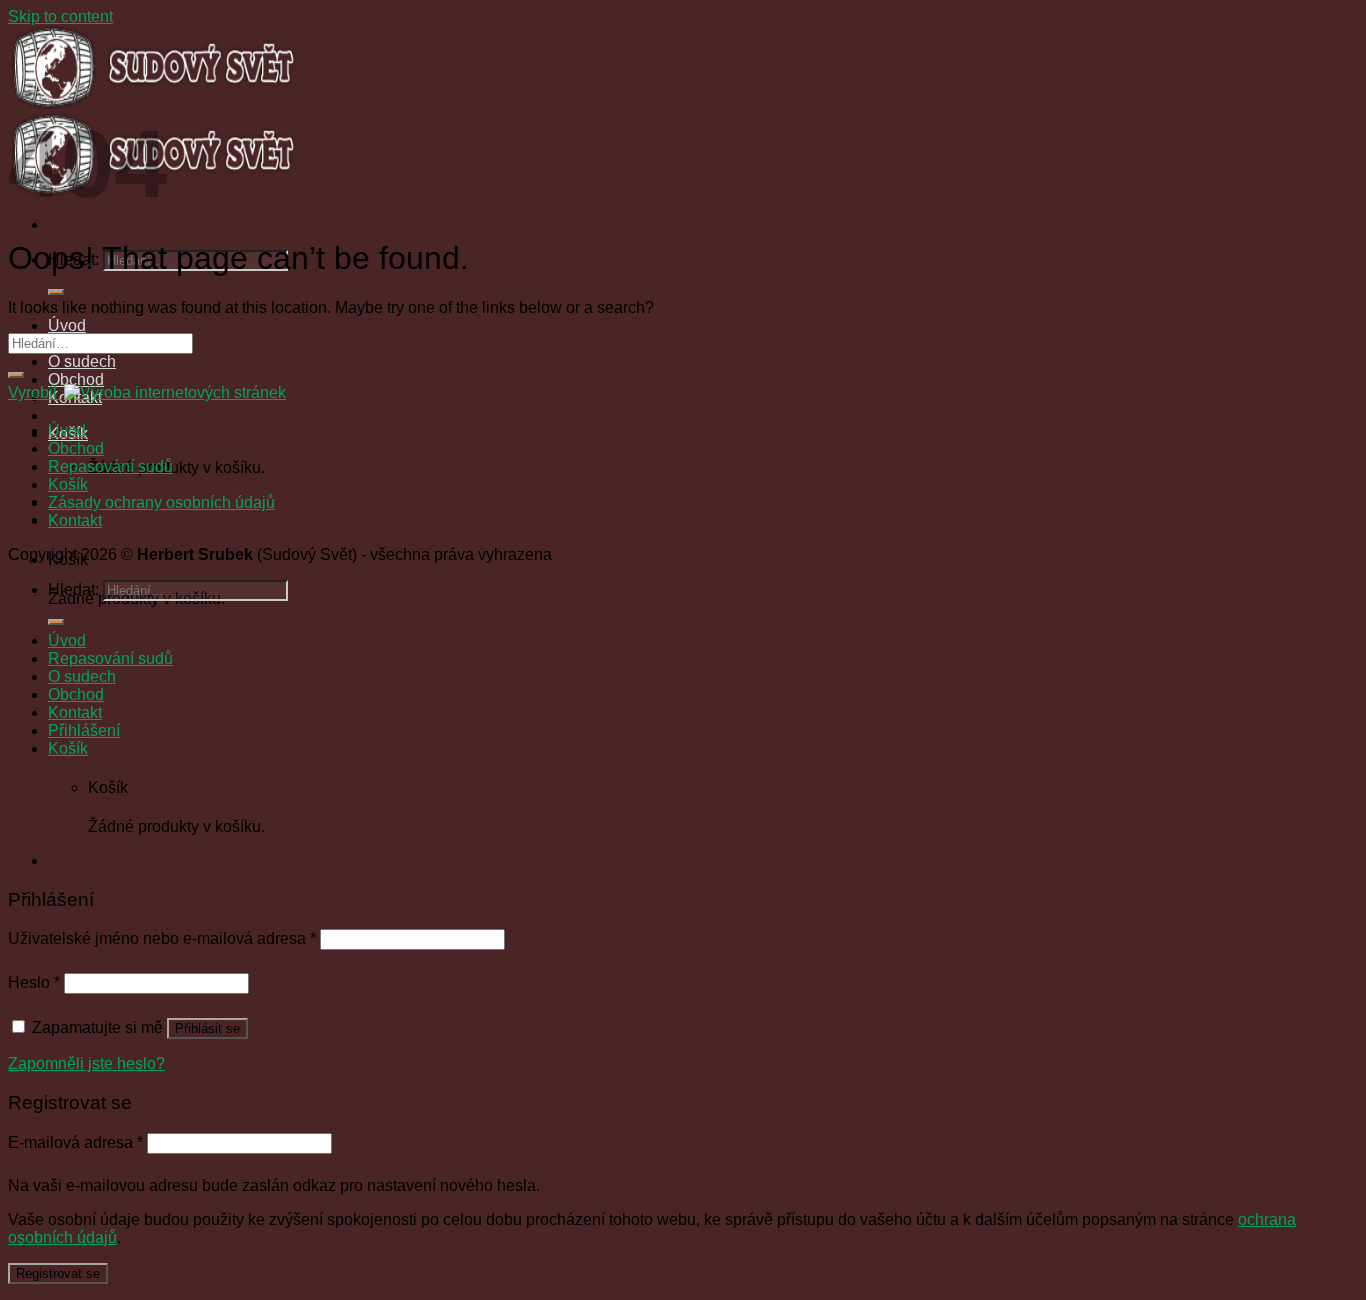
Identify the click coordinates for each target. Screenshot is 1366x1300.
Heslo (34, 982)
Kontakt (75, 520)
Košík (68, 484)
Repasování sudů (110, 466)
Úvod (67, 325)
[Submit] (56, 292)
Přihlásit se (207, 1028)
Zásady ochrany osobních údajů (161, 502)
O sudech (82, 361)
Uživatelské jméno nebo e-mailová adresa (162, 938)
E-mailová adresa (75, 1142)
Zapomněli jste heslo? (86, 1063)
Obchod (76, 379)
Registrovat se (58, 1273)
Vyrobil (34, 392)
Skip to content (60, 16)
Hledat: (73, 589)
